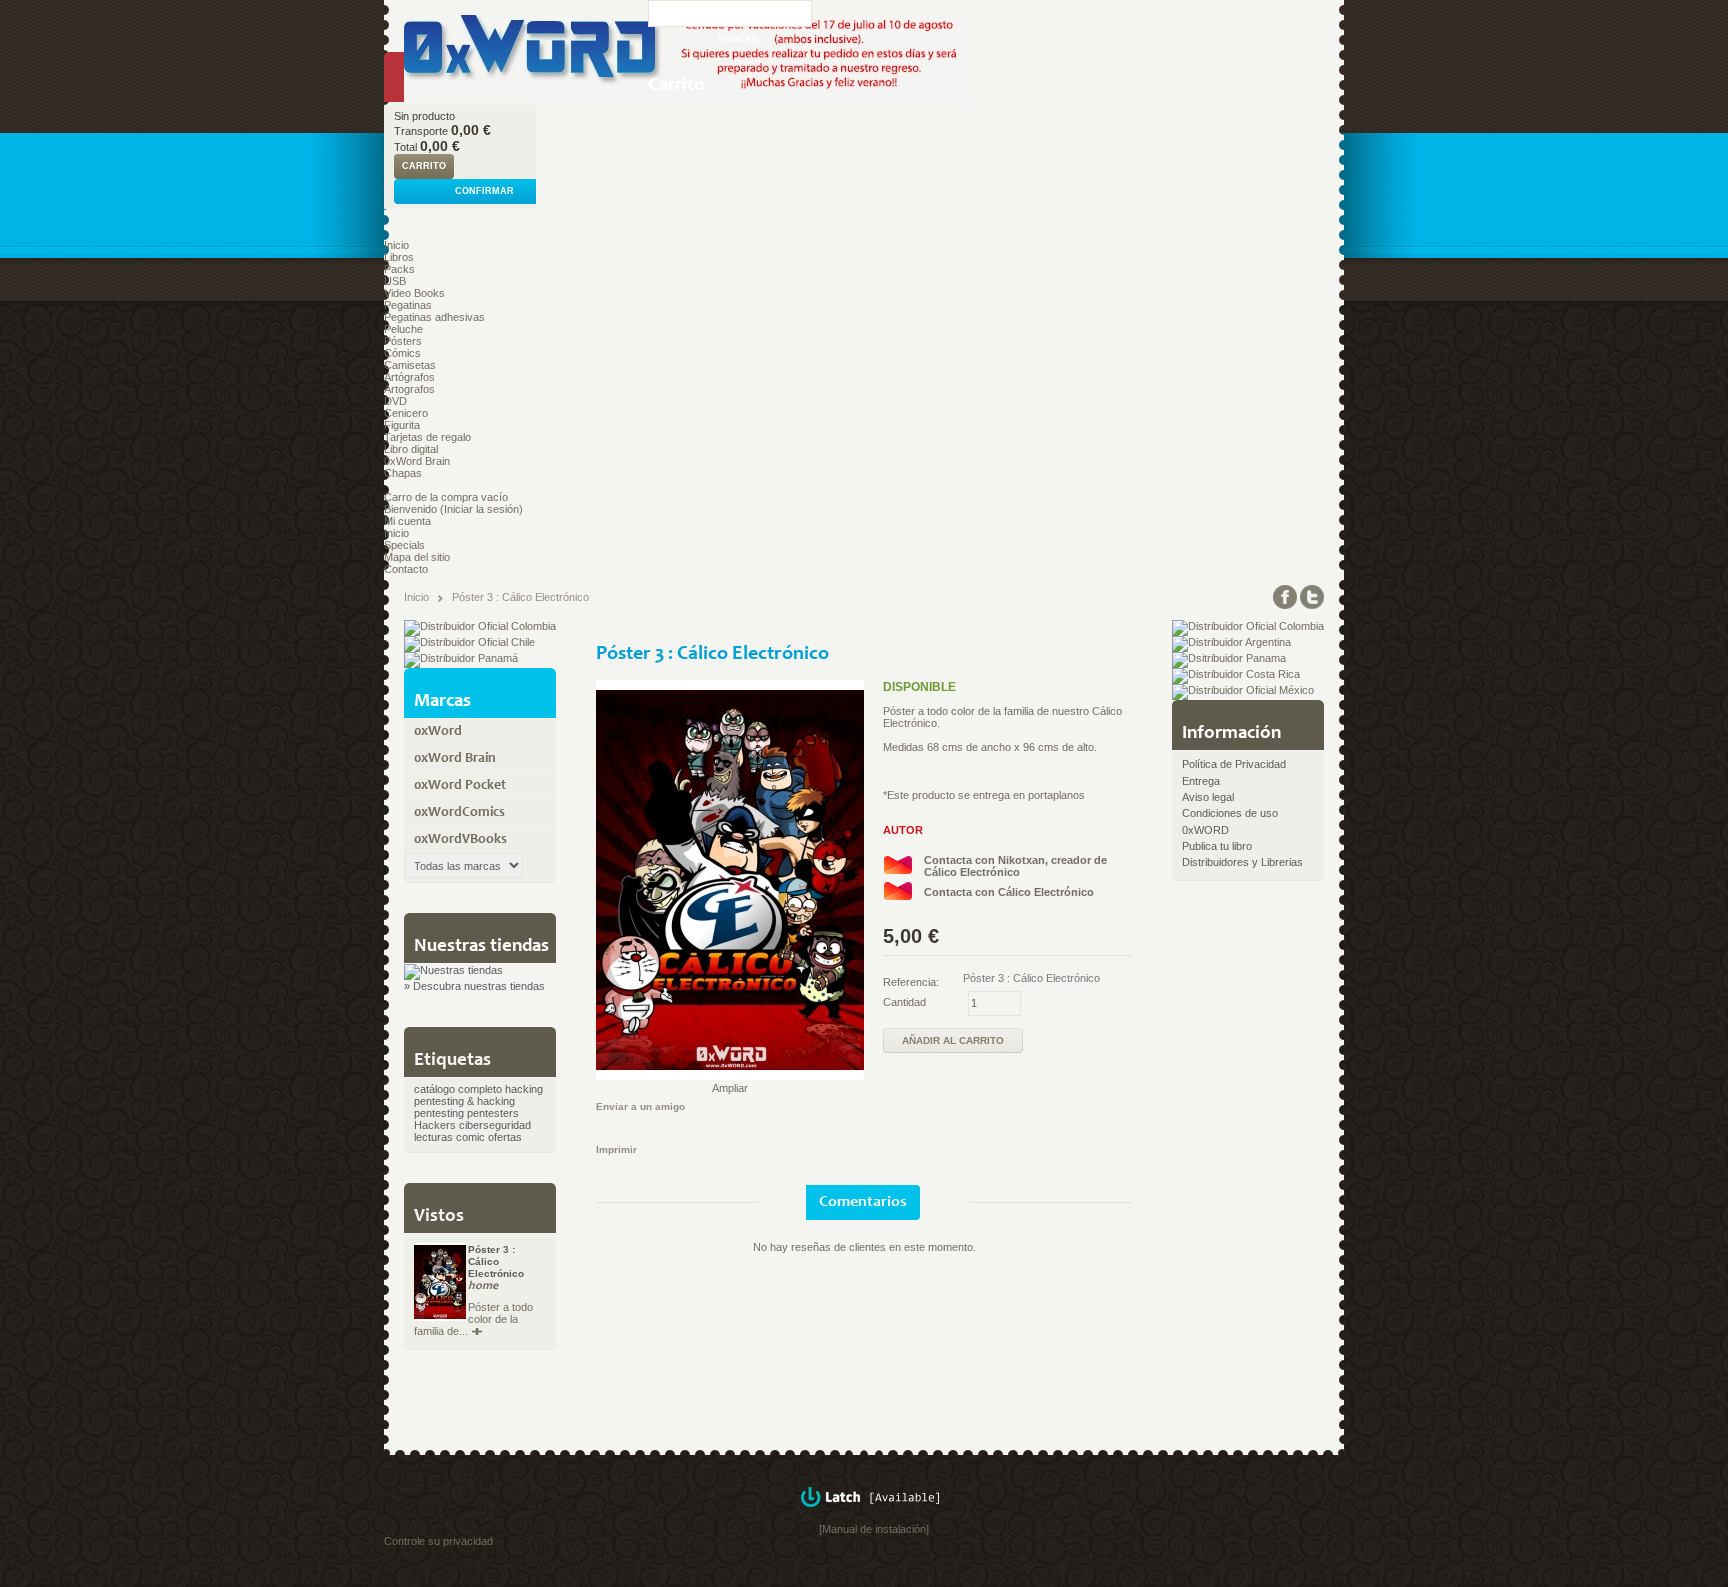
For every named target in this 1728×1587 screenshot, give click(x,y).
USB (395, 281)
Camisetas (410, 365)
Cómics (402, 353)
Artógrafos (409, 377)
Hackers (435, 1125)
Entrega (1201, 781)
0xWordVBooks (460, 840)
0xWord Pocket (460, 786)
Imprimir (616, 1149)
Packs (399, 269)
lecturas (433, 1137)
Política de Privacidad (1234, 764)
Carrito (676, 85)
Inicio (396, 245)
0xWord (438, 732)
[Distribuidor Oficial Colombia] (480, 626)
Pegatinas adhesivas (434, 317)
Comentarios (863, 1202)
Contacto (406, 569)
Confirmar (484, 191)
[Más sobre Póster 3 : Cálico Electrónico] (475, 1332)
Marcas (442, 701)
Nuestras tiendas (481, 946)
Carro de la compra (431, 497)
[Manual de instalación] (874, 1529)
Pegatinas (408, 305)
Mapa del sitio (417, 557)
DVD (395, 401)
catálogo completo (458, 1089)
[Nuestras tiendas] (453, 970)
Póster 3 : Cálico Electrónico (496, 1261)
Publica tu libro (1217, 846)
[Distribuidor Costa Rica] (1236, 674)
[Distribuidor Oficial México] (1243, 690)
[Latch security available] (874, 1517)
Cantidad (904, 1002)
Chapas (403, 473)
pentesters (493, 1113)
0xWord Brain (417, 461)
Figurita (402, 425)
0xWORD (1205, 830)
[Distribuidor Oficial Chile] (469, 642)
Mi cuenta (407, 521)
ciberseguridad (495, 1125)
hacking (524, 1089)
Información (1231, 733)
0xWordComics (459, 813)
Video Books (414, 293)
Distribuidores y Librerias (1242, 862)
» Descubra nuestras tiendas (474, 986)
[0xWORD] (516, 52)
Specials (404, 545)
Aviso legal (1208, 797)
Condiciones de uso (1230, 813)
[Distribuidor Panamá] (461, 658)
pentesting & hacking (464, 1101)
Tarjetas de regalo (427, 437)
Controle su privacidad (438, 1541)
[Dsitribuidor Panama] (1229, 658)
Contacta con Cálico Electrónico (1009, 892)
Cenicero (406, 413)
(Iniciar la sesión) (481, 509)
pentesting (439, 1113)
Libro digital (411, 449)
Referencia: (911, 982)
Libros (399, 257)
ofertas (505, 1137)
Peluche (403, 329)
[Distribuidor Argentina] (1231, 642)
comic (470, 1137)
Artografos (409, 389)
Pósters (403, 341)
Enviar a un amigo (640, 1106)
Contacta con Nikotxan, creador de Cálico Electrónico (1015, 866)
